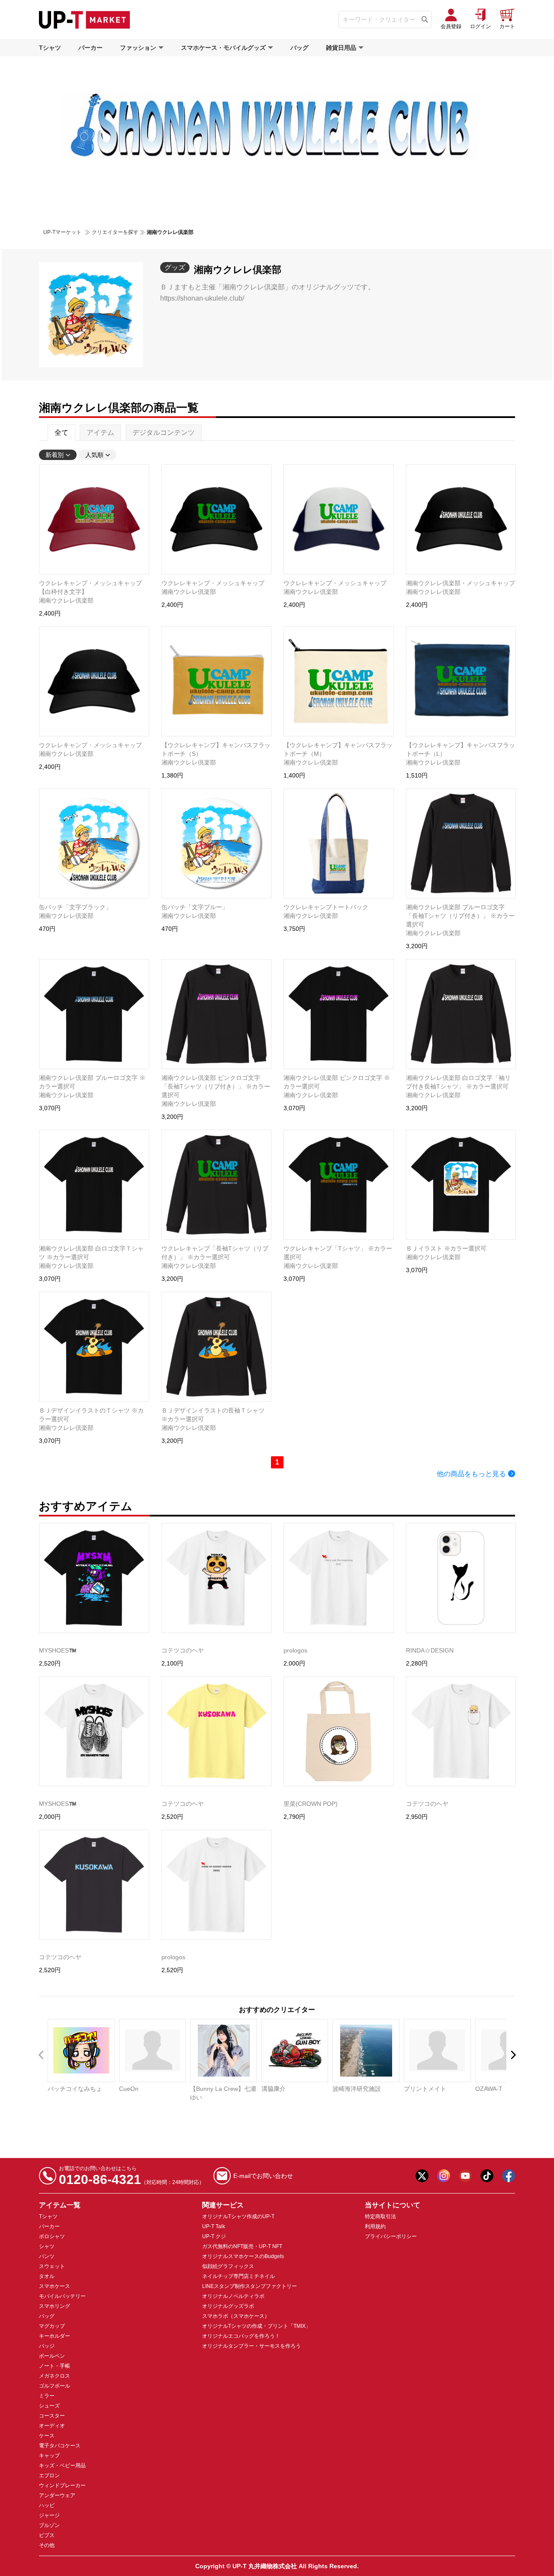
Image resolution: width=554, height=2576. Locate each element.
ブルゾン (49, 2525)
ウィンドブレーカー (62, 2485)
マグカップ (52, 2326)
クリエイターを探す (115, 232)
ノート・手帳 (55, 2366)
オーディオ (52, 2426)
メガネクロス (55, 2376)
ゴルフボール (55, 2386)
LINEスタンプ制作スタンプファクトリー (250, 2286)
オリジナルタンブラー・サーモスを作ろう (251, 2346)
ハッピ (47, 2505)
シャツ (47, 2246)
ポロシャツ (52, 2236)
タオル (47, 2276)
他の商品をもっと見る (471, 1474)
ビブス (47, 2535)
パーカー (90, 48)
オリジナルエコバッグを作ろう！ (241, 2336)
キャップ (49, 2456)
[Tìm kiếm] (425, 19)
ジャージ (49, 2515)
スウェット (52, 2266)
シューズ (49, 2406)
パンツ (47, 2256)
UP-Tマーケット (62, 232)
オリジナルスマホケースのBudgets (243, 2256)
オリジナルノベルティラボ (233, 2296)
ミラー (47, 2396)
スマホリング (55, 2306)
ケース (47, 2436)
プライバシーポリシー (391, 2236)
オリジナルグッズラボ (228, 2306)
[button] (513, 2055)
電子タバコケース (60, 2446)
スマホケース (55, 2286)
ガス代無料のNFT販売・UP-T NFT (242, 2246)
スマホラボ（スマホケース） (236, 2316)
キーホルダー (55, 2336)
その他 (47, 2545)
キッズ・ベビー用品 (62, 2466)
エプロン (49, 2476)
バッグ (300, 48)
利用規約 (375, 2226)
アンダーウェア (57, 2495)
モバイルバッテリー (62, 2296)
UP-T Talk (214, 2226)
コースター (52, 2416)
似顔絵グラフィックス (228, 2266)
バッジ (47, 2346)
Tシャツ (50, 48)
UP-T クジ (214, 2236)
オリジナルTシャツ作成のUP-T (238, 2216)
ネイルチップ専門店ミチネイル (238, 2276)
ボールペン (52, 2356)
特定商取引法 (380, 2216)
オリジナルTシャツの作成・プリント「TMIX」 (256, 2326)
